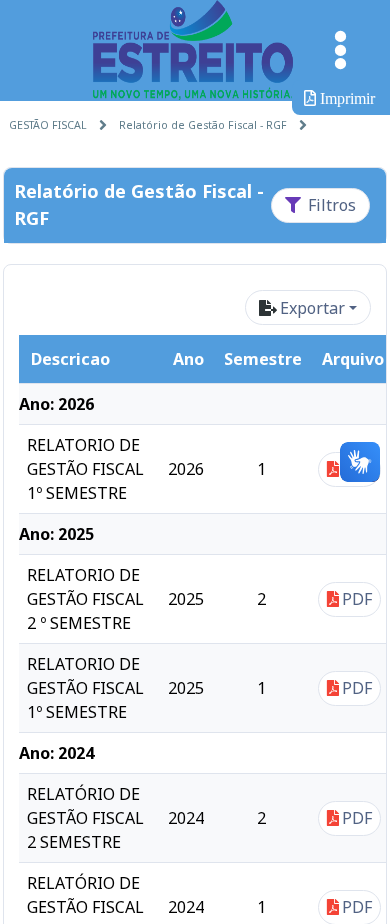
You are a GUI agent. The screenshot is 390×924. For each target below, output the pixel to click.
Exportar (312, 308)
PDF (357, 599)
